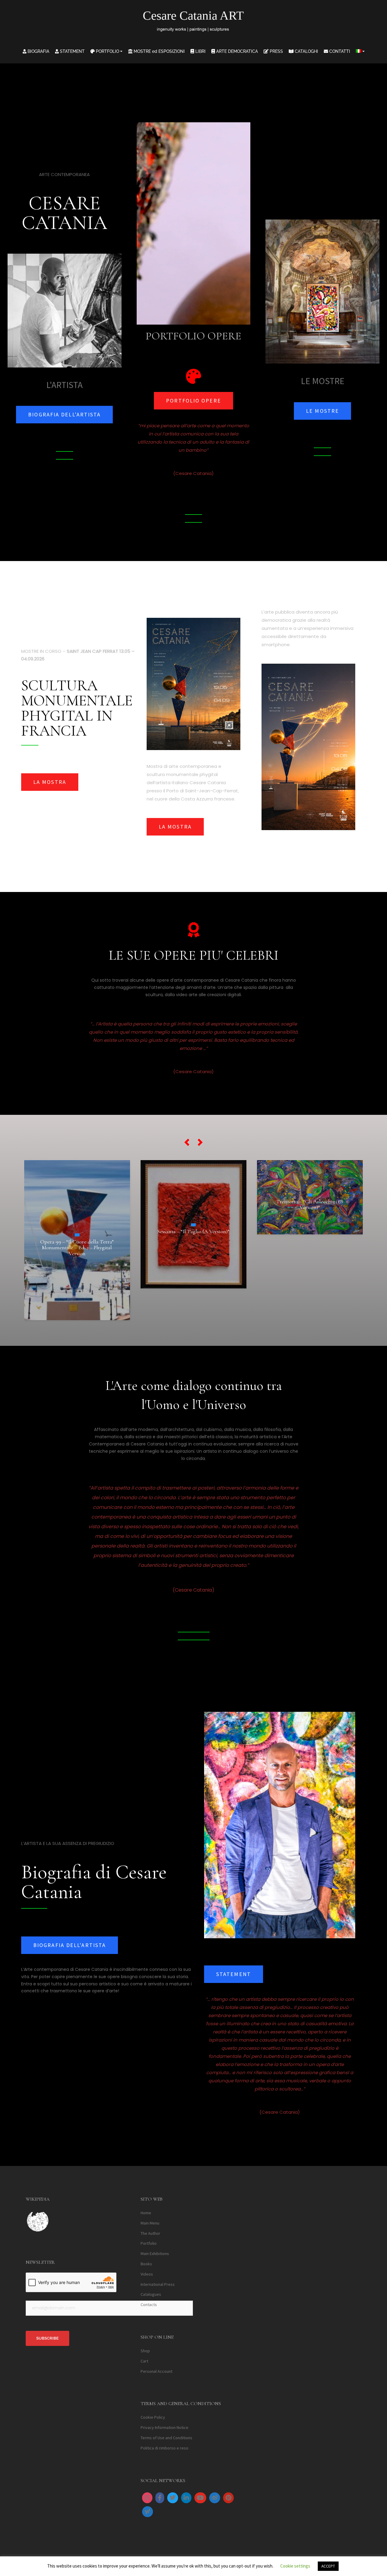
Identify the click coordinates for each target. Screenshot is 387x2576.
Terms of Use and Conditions (166, 2438)
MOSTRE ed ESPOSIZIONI (159, 51)
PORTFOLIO (107, 51)
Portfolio (149, 2244)
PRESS (276, 51)
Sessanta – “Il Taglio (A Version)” (77, 1231)
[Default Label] (186, 2498)
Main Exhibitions (155, 2254)
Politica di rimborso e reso (164, 2448)
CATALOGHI (306, 51)
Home (146, 2213)
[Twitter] (173, 2498)
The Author (150, 2233)
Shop (145, 2351)
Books (146, 2264)
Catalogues (151, 2295)
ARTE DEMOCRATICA (236, 51)
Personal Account (156, 2371)
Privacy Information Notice (164, 2428)
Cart (144, 2361)
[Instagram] (147, 2498)
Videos (147, 2274)
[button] (187, 1142)
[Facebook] (160, 2498)
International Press (158, 2284)
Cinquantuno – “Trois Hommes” (310, 1220)
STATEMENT (72, 51)
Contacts (149, 2305)
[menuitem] (360, 51)
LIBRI (200, 51)
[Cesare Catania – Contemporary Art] (194, 23)
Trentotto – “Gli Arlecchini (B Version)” (193, 1205)
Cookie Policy (153, 2417)
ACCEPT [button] (328, 2566)
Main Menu (150, 2223)
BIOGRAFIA (38, 51)
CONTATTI (339, 51)
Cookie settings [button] (295, 2566)
